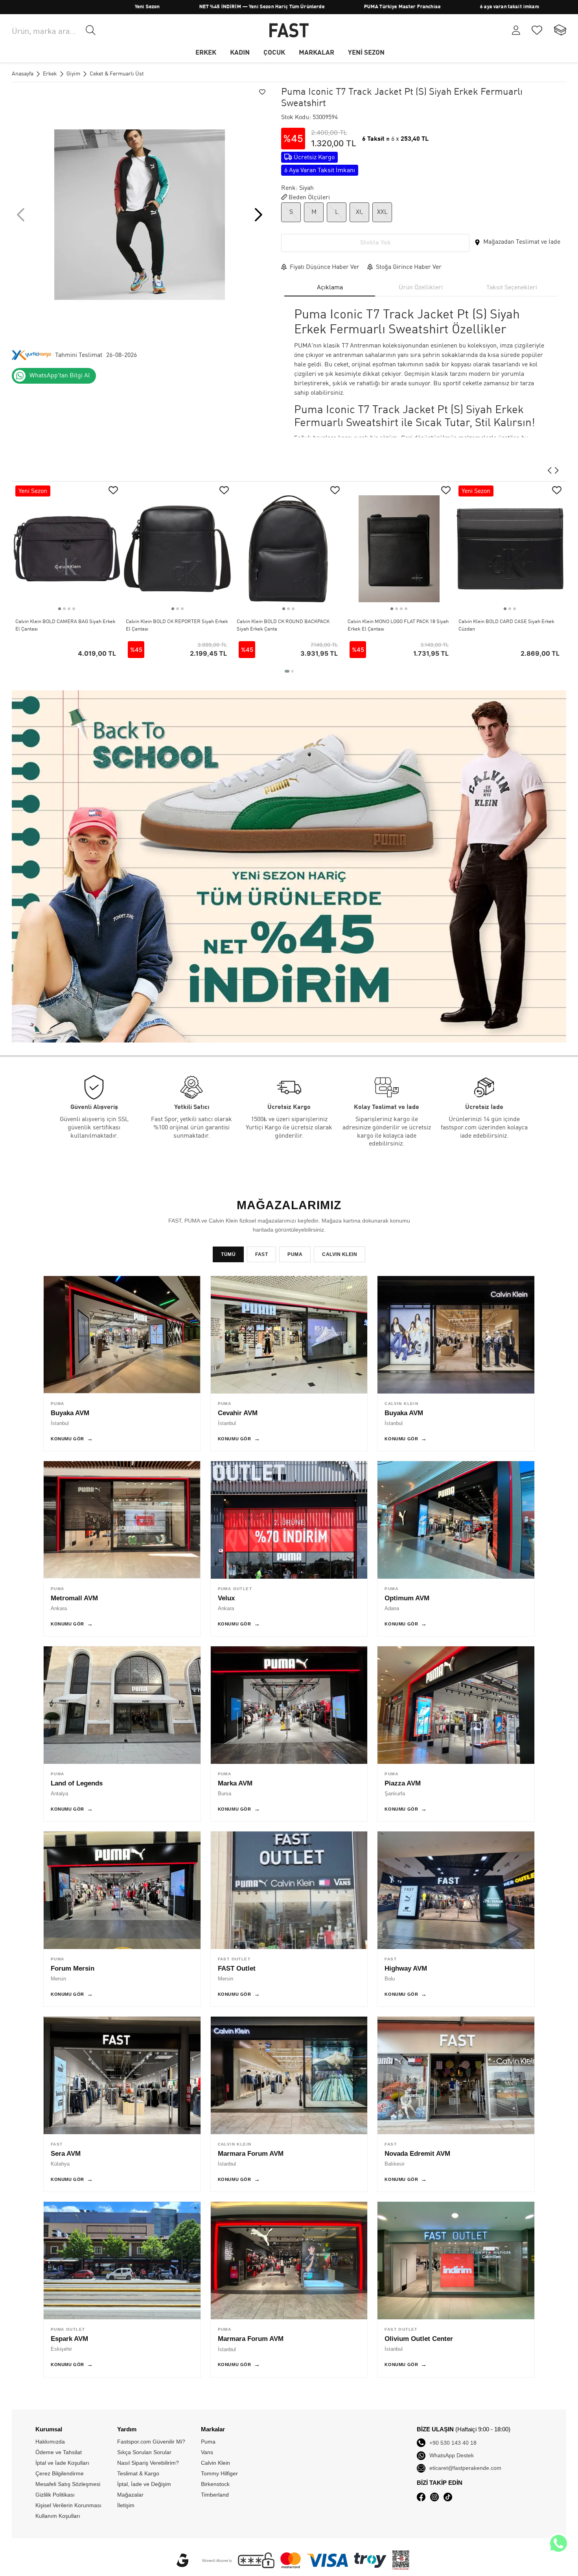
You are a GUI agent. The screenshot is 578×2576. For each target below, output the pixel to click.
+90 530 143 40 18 (453, 2443)
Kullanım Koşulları (58, 2516)
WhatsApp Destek (452, 2455)
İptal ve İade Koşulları (62, 2463)
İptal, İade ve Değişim (144, 2484)
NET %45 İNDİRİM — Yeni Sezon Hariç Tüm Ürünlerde (167, 7)
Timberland (215, 2495)
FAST (261, 1254)
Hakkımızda (50, 2442)
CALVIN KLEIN (340, 1254)
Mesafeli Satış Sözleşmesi (68, 2484)
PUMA (491, 7)
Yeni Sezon (52, 7)
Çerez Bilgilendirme (60, 2473)
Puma (208, 2442)
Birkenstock (215, 2484)
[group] (140, 215)
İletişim (126, 2505)
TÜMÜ (228, 1254)
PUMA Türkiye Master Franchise (307, 7)
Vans (207, 2452)
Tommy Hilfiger (219, 2473)
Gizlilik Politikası (55, 2495)
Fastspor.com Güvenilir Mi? (151, 2442)
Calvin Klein (551, 7)
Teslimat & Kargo (138, 2473)
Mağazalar (130, 2495)
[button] (259, 215)
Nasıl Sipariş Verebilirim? (148, 2463)
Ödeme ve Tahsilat (59, 2452)
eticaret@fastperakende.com (465, 2468)
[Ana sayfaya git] (289, 30)
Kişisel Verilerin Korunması (68, 2505)
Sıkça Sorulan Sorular (144, 2452)
